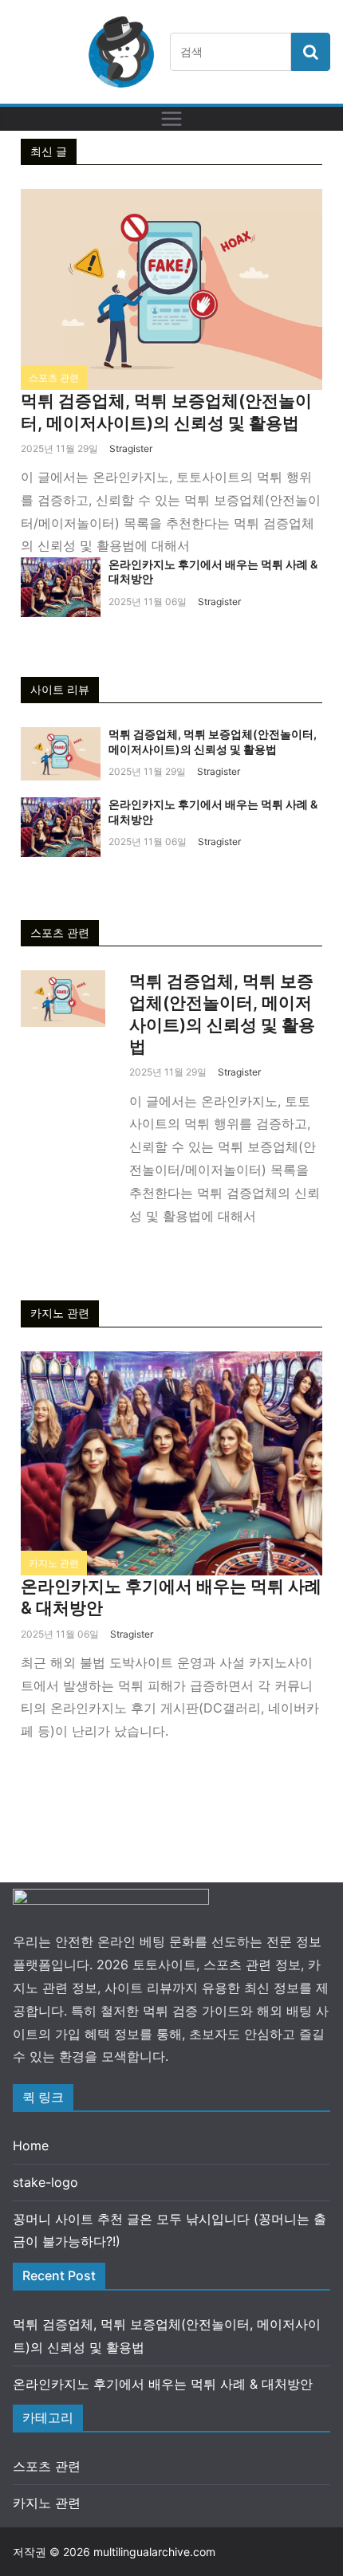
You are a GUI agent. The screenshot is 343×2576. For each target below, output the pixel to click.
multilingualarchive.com (154, 2552)
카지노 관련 (54, 1563)
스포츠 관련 (54, 378)
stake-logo (45, 2182)
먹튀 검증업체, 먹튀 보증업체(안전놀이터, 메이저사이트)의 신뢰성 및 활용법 (213, 741)
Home (31, 2145)
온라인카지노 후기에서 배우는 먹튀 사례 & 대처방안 (163, 2384)
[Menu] (171, 119)
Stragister (131, 448)
